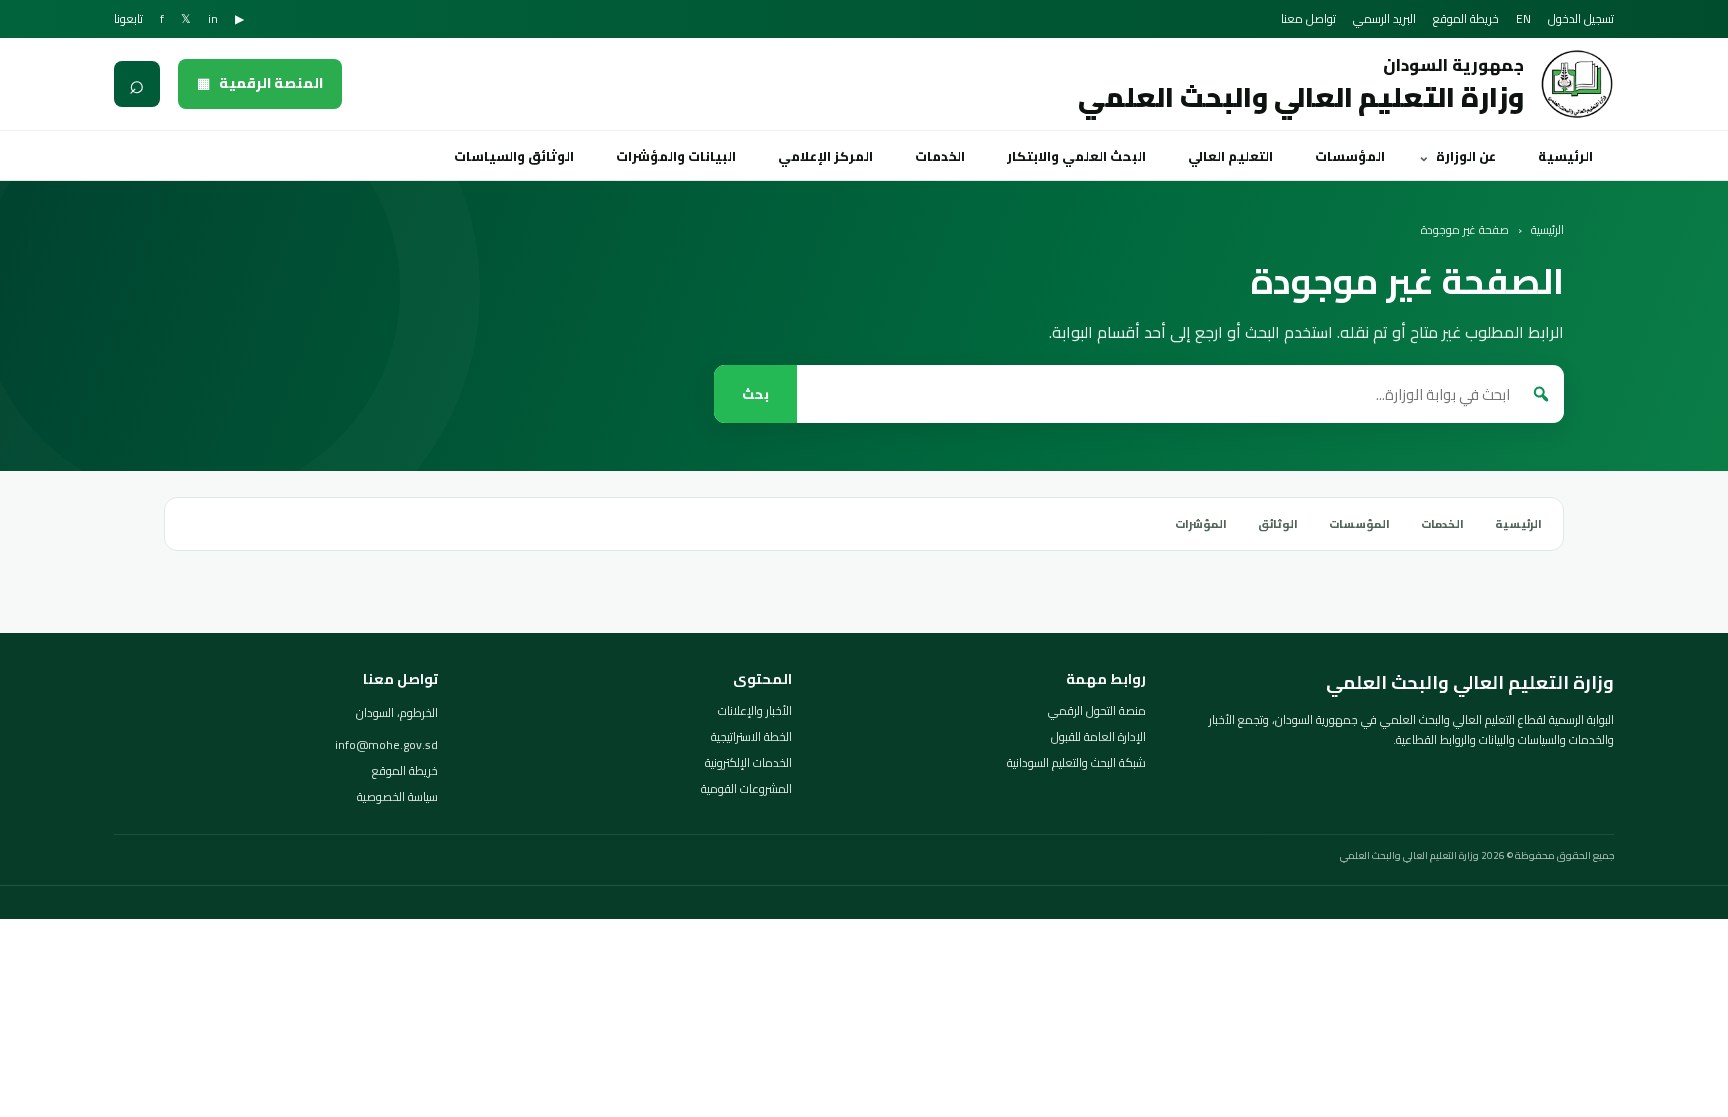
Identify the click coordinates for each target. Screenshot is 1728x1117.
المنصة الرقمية (260, 83)
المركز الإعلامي (825, 156)
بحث (755, 394)
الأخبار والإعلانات (755, 711)
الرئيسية (1565, 156)
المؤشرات (1201, 524)
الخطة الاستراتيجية (751, 737)
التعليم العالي (1230, 156)
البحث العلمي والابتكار (1076, 156)
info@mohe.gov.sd (386, 745)
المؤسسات (1350, 156)
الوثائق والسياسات (514, 156)
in (213, 19)
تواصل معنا (1308, 19)
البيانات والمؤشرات (676, 156)
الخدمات (940, 156)
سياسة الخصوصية (397, 797)
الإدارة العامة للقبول (1098, 737)
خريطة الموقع (1466, 19)
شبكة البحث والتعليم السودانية (1076, 763)
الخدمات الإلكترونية (748, 763)
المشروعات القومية (746, 789)
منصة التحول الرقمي (1097, 711)
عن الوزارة (1466, 156)
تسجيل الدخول (1581, 19)
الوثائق (1278, 524)
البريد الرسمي (1384, 19)
